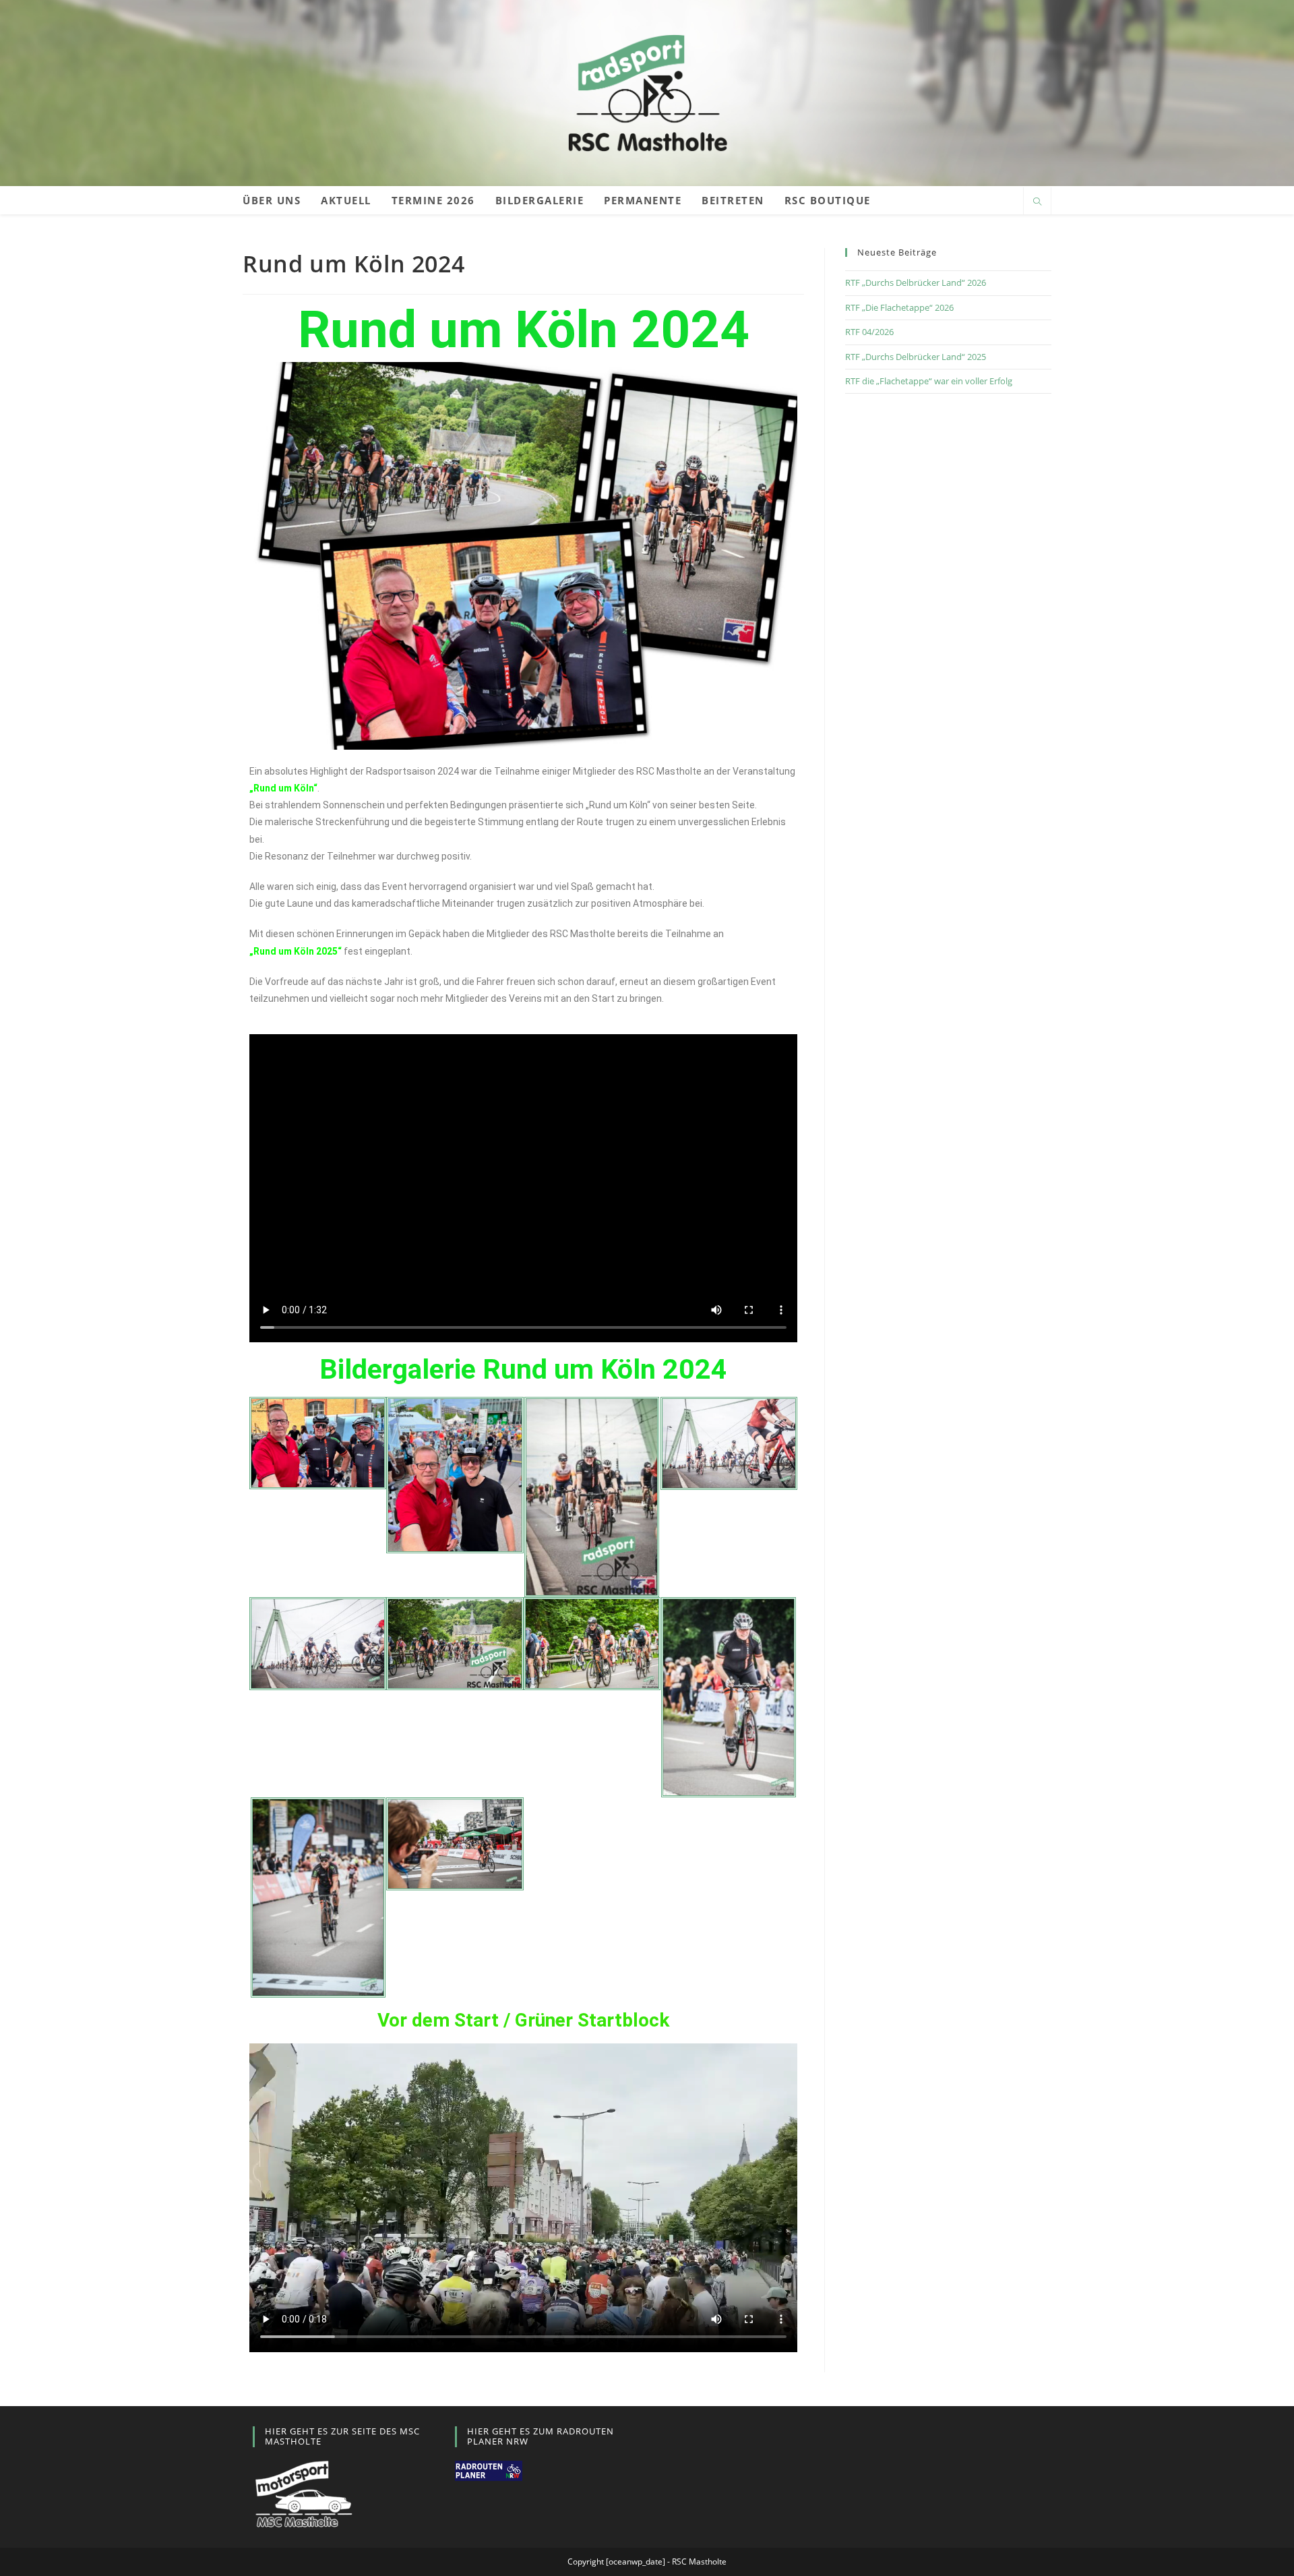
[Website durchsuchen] (1037, 202)
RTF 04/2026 (869, 332)
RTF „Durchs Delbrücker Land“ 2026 (916, 282)
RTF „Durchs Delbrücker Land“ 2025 (916, 357)
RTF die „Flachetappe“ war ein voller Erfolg (929, 381)
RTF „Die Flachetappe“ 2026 (899, 307)
